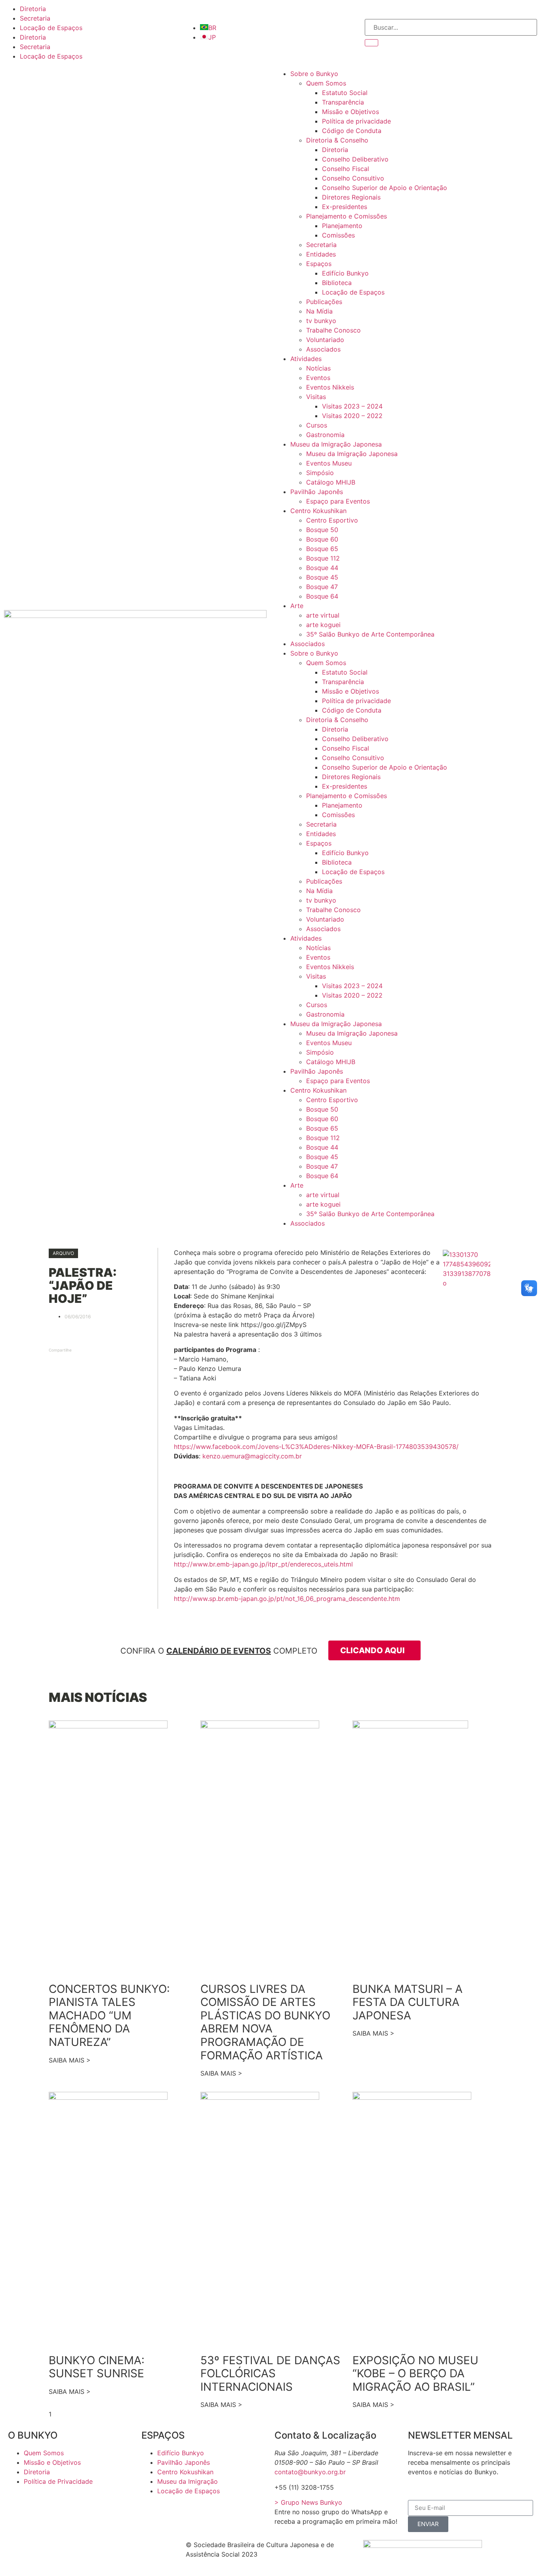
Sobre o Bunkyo (314, 74)
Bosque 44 (322, 568)
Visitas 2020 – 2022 (352, 416)
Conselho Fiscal (346, 169)
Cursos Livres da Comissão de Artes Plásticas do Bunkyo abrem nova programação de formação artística (265, 2022)
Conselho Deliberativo (355, 159)
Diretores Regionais (351, 197)
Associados (323, 349)
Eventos (318, 378)
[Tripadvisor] (83, 2550)
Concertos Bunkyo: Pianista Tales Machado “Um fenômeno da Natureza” (109, 2015)
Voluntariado (325, 340)
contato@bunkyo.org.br (310, 2472)
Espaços (319, 264)
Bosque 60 (322, 539)
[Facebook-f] (18, 2550)
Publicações (324, 302)
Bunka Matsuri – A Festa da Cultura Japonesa (408, 2002)
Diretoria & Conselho (337, 140)
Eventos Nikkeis (330, 387)
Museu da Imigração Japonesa (336, 444)
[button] (63, 1253)
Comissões (338, 235)
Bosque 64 (322, 596)
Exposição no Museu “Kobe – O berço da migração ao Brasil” (415, 2374)
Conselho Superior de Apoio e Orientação (385, 188)
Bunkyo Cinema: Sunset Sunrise (97, 2367)
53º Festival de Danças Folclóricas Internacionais (270, 2374)
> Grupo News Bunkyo (308, 2502)
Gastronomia (325, 435)
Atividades (306, 359)
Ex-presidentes (345, 207)
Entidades (321, 254)
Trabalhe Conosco (333, 330)
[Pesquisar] (371, 43)
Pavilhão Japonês (317, 492)
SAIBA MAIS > (70, 2060)
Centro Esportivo (332, 520)
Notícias (318, 368)
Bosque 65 (322, 549)
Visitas (316, 397)
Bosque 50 (322, 530)
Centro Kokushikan (318, 511)
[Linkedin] (127, 2550)
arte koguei (323, 625)
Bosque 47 (322, 587)
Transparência (343, 102)
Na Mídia (319, 311)
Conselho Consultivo (353, 178)
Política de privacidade (356, 121)
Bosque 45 (322, 577)
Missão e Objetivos (351, 112)
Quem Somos (326, 83)
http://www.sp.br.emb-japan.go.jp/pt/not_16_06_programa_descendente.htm (287, 1599)
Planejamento (342, 226)
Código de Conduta (352, 131)
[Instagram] (61, 2550)
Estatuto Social (345, 93)
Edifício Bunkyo (345, 273)
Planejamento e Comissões (347, 216)
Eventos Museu (329, 463)
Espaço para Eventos (338, 501)
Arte (297, 606)
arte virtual (323, 615)
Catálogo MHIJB (331, 482)
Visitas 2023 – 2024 (352, 406)
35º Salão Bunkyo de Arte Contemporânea (370, 634)
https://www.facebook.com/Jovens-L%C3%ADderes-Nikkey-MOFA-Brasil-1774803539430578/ (316, 1447)
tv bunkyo (321, 321)
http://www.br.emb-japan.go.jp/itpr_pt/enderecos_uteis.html (263, 1564)
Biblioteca (337, 283)
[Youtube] (105, 2550)
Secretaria (35, 18)
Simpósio (320, 473)
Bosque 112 (323, 558)
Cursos (317, 425)
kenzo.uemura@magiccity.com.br (252, 1456)
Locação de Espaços (51, 28)
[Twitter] (40, 2550)
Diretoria (33, 9)
